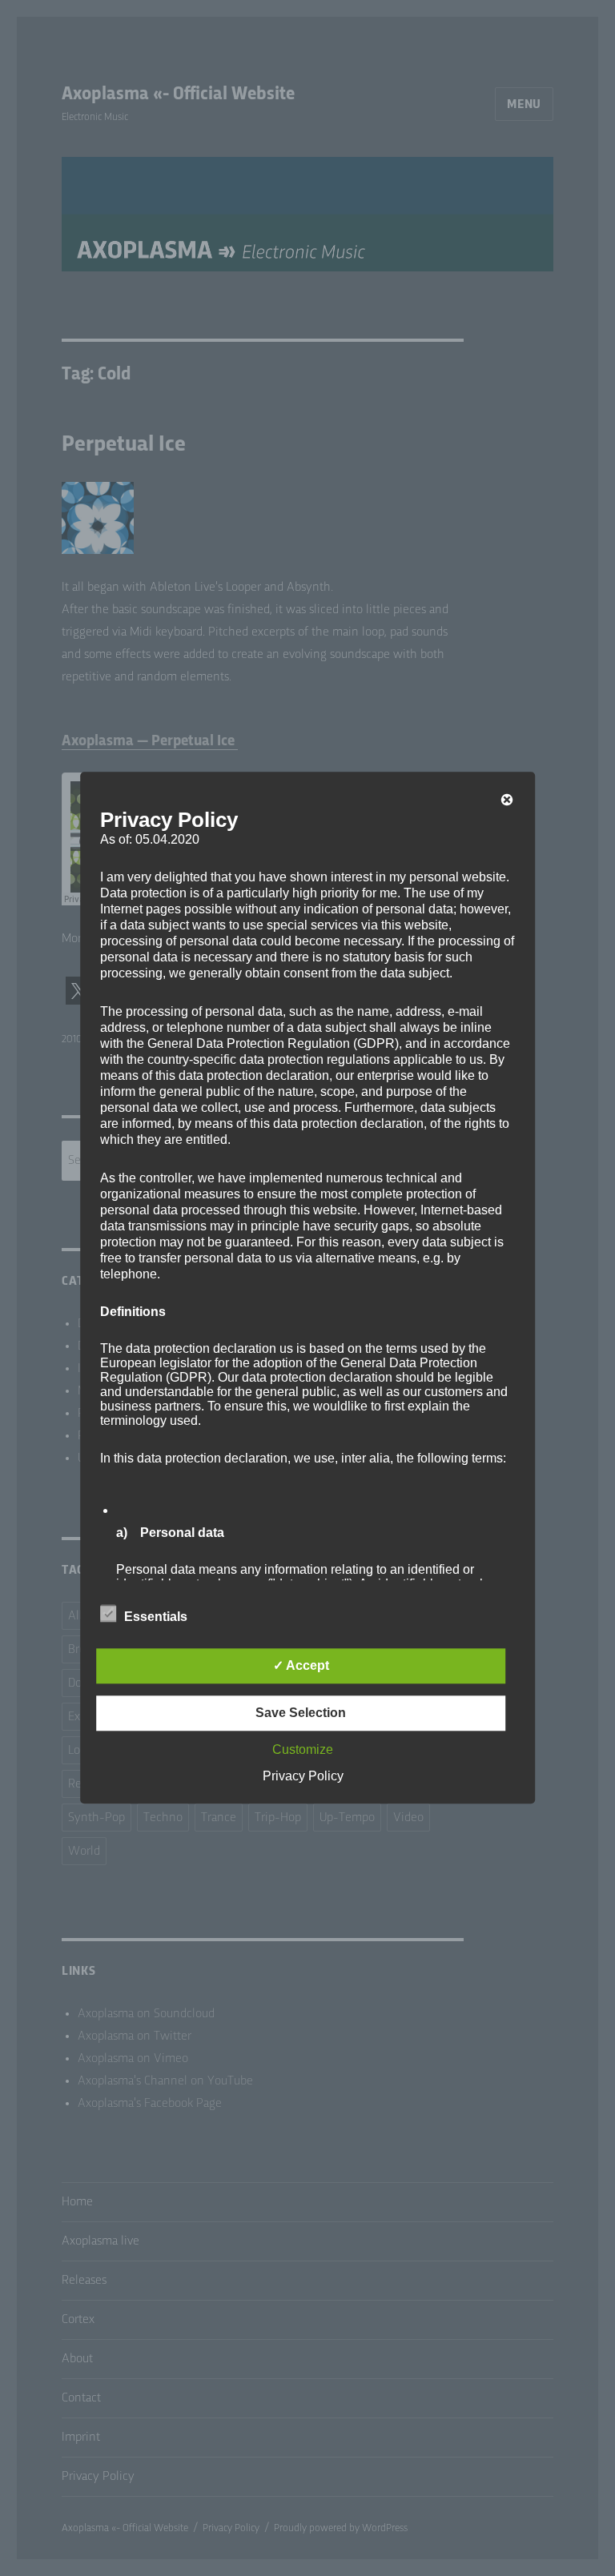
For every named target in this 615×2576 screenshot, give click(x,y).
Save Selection (301, 1713)
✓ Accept (301, 1666)
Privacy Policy (303, 1777)
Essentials (156, 1617)
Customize (303, 1750)
